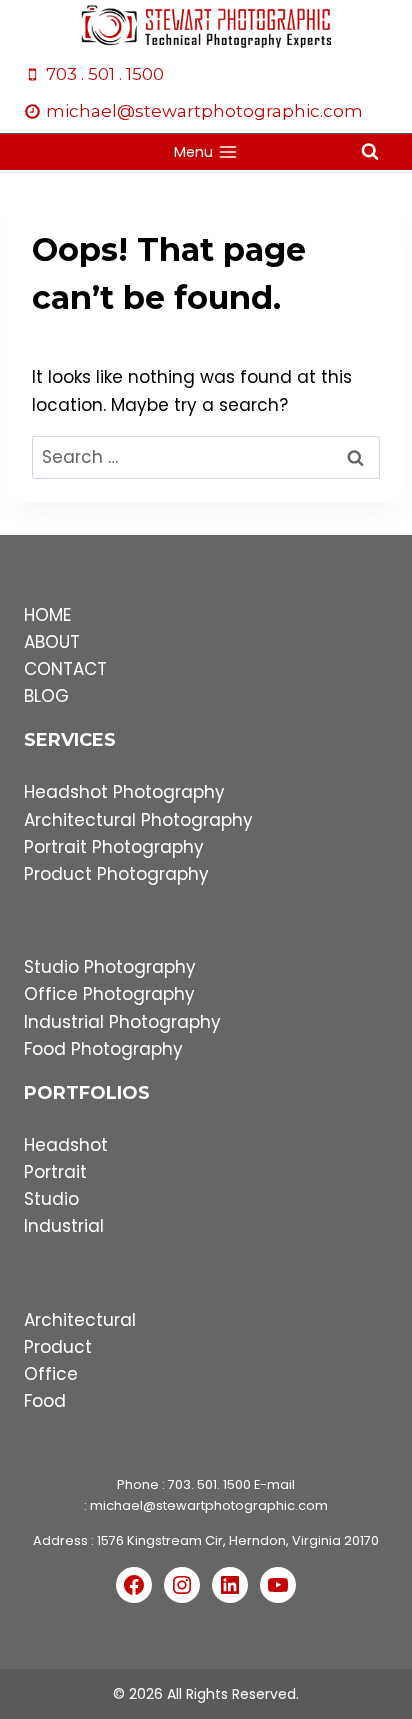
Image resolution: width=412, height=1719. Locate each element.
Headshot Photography (124, 792)
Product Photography (116, 874)
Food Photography (103, 1049)
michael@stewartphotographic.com (209, 1505)
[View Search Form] (370, 152)
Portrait (55, 1172)
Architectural (80, 1320)
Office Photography (109, 994)
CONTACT (65, 669)
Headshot (66, 1145)
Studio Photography (110, 967)
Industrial (64, 1226)
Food (45, 1401)
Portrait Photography (114, 847)
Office (51, 1374)
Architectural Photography (138, 820)
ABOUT (52, 642)
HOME (47, 615)
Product (58, 1347)
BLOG (46, 696)
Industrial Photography (122, 1022)
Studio (51, 1199)
